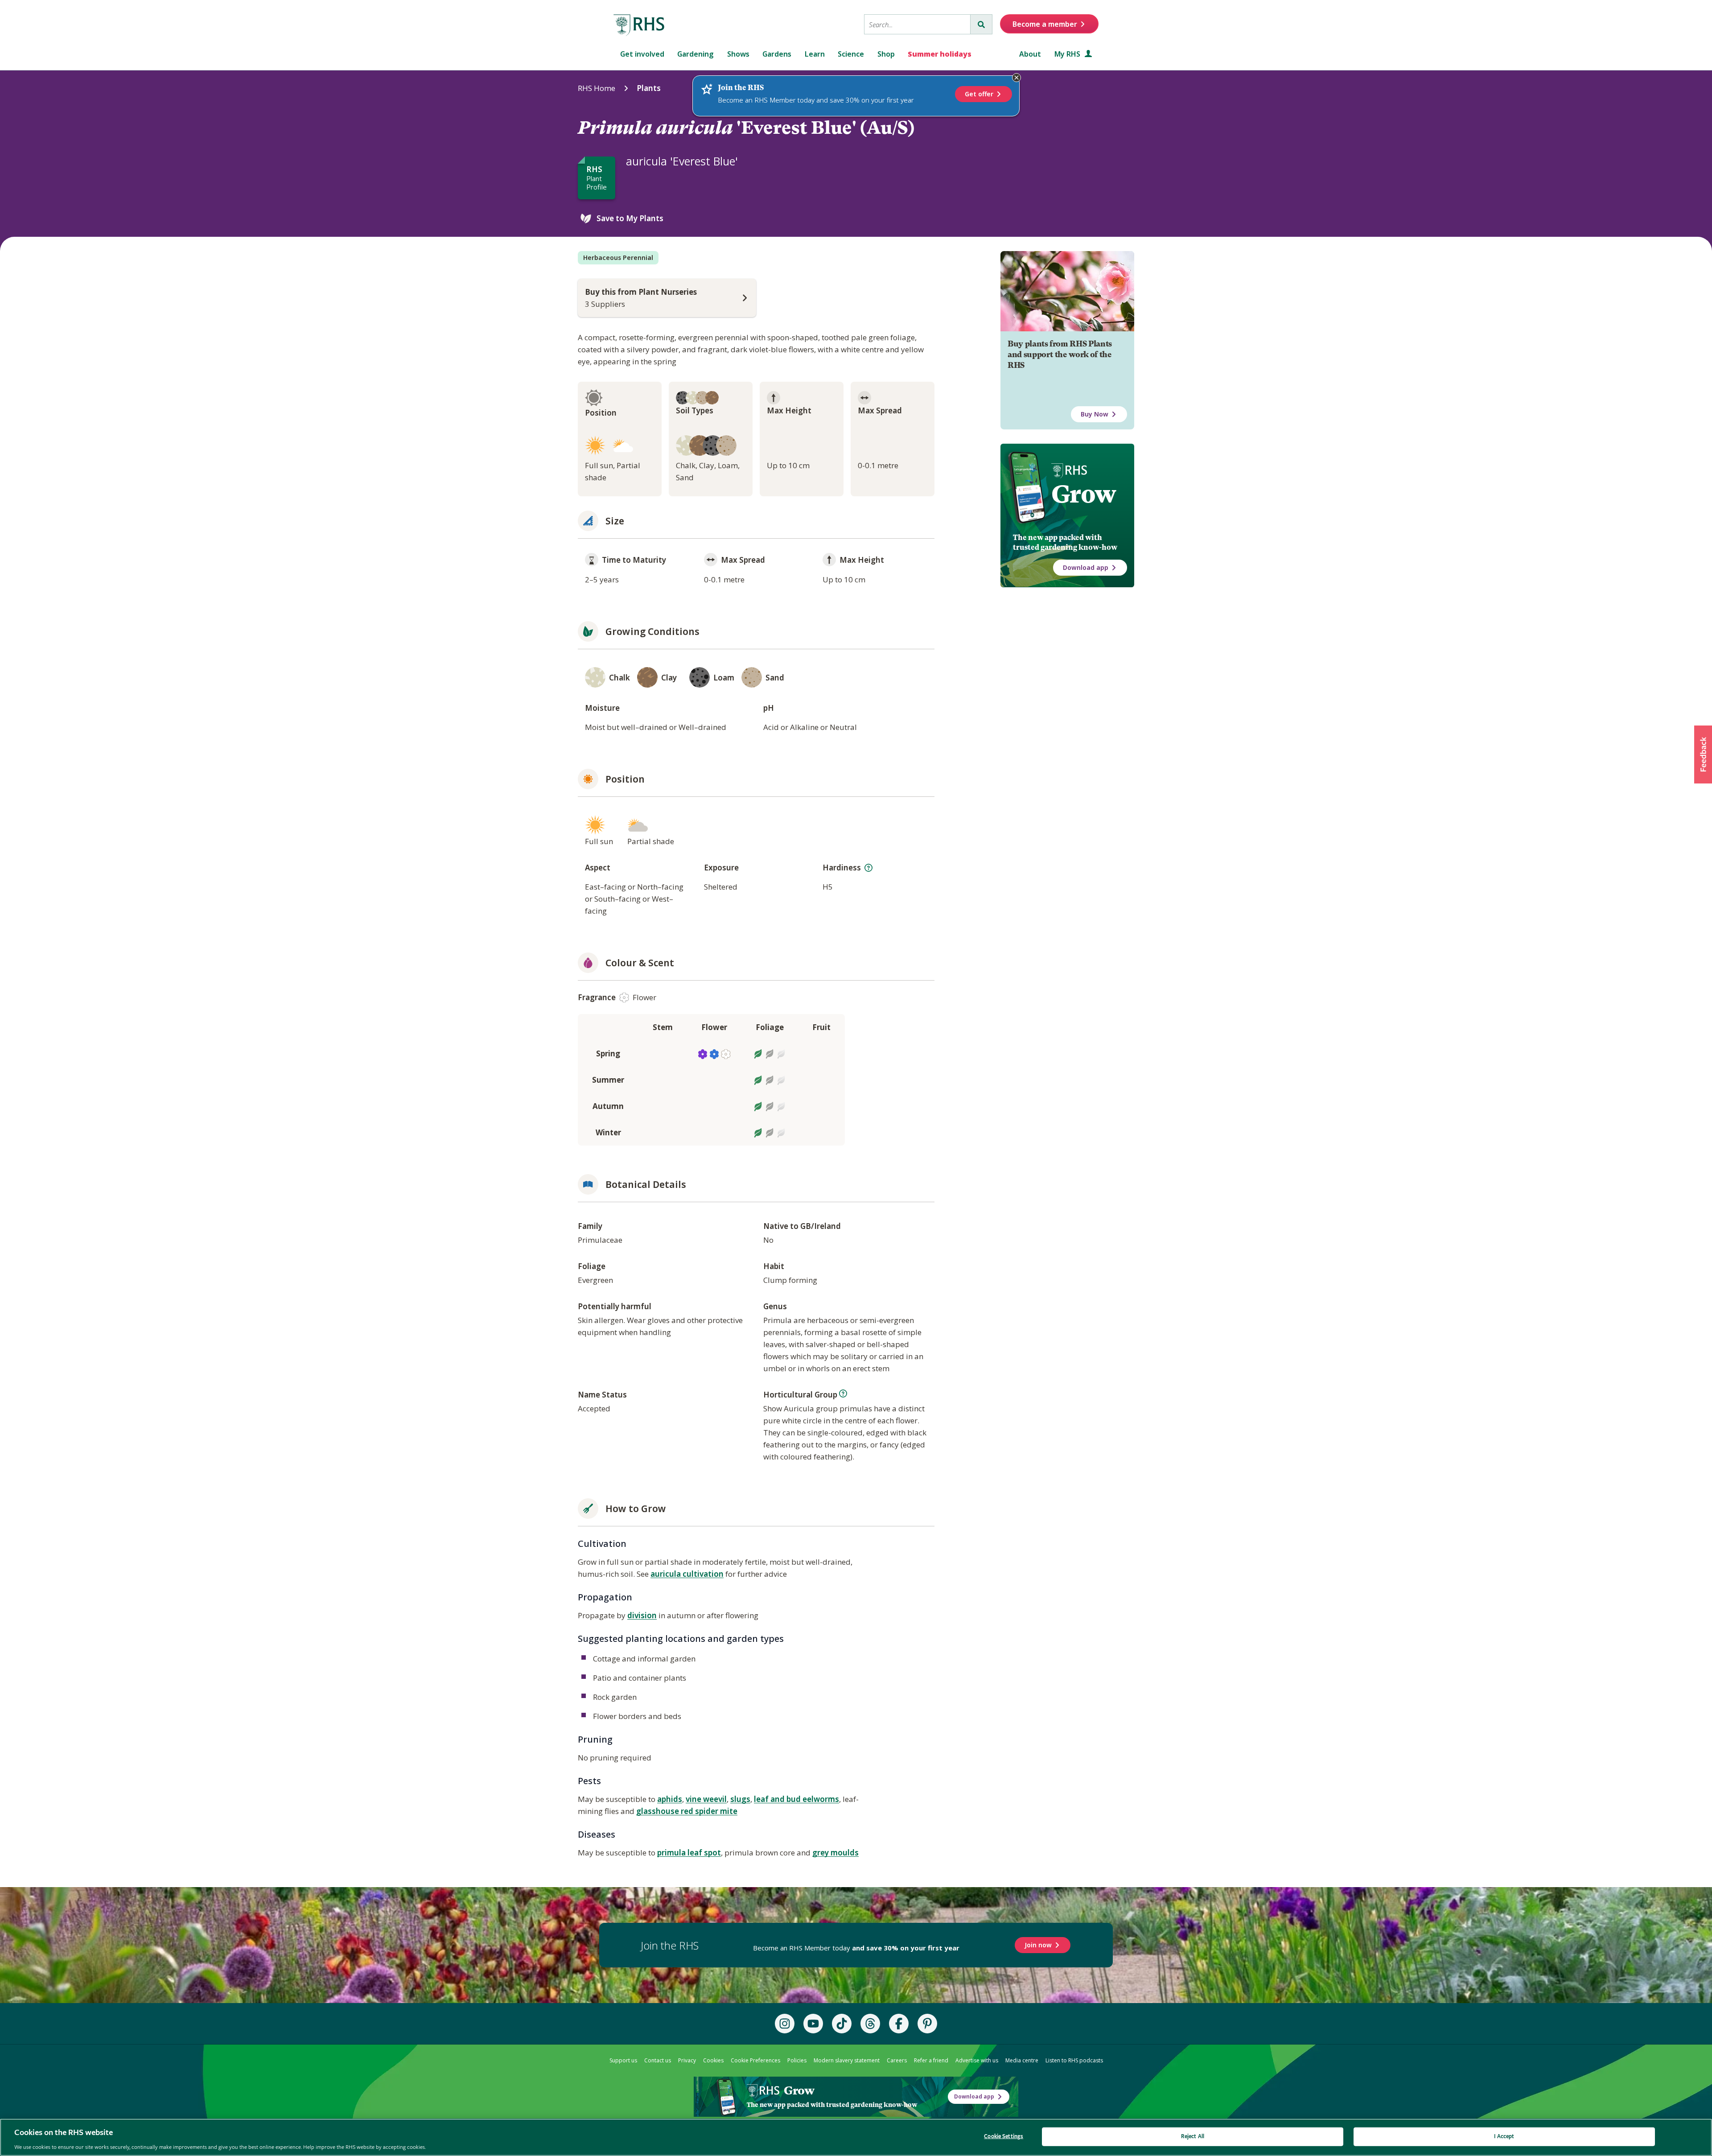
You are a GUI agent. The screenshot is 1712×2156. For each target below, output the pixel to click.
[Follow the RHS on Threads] (870, 2024)
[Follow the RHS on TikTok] (842, 2024)
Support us (623, 2060)
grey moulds (835, 1853)
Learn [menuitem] (815, 54)
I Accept (1504, 2136)
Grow (1084, 494)
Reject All (1193, 2136)
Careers (897, 2060)
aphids (670, 1799)
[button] (1703, 754)
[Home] (639, 25)
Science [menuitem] (851, 54)
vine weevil (706, 1799)
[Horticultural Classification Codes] (843, 1393)
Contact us (658, 2060)
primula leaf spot (689, 1853)
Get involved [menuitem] (642, 54)
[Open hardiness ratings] (868, 868)
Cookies (713, 2060)
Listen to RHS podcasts (1074, 2060)
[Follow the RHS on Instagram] (785, 2024)
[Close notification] (1017, 78)
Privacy (687, 2060)
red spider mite (709, 1811)
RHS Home (597, 88)
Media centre (1022, 2060)
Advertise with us (977, 2060)
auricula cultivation (687, 1574)
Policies (797, 2060)
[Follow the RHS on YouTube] (813, 2024)
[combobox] (917, 24)
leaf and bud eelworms (796, 1799)
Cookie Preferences (755, 2060)
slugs (740, 1799)
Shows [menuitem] (738, 54)
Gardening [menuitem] (695, 54)
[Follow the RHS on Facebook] (899, 2024)
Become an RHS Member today (856, 1948)
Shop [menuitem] (886, 54)
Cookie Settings (1004, 2136)
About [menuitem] (1030, 54)
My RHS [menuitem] (1068, 54)
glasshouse (658, 1811)
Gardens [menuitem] (777, 54)
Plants (649, 88)
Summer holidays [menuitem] (940, 54)
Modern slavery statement (847, 2060)
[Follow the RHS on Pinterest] (927, 2024)
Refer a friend (931, 2060)
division (642, 1615)
